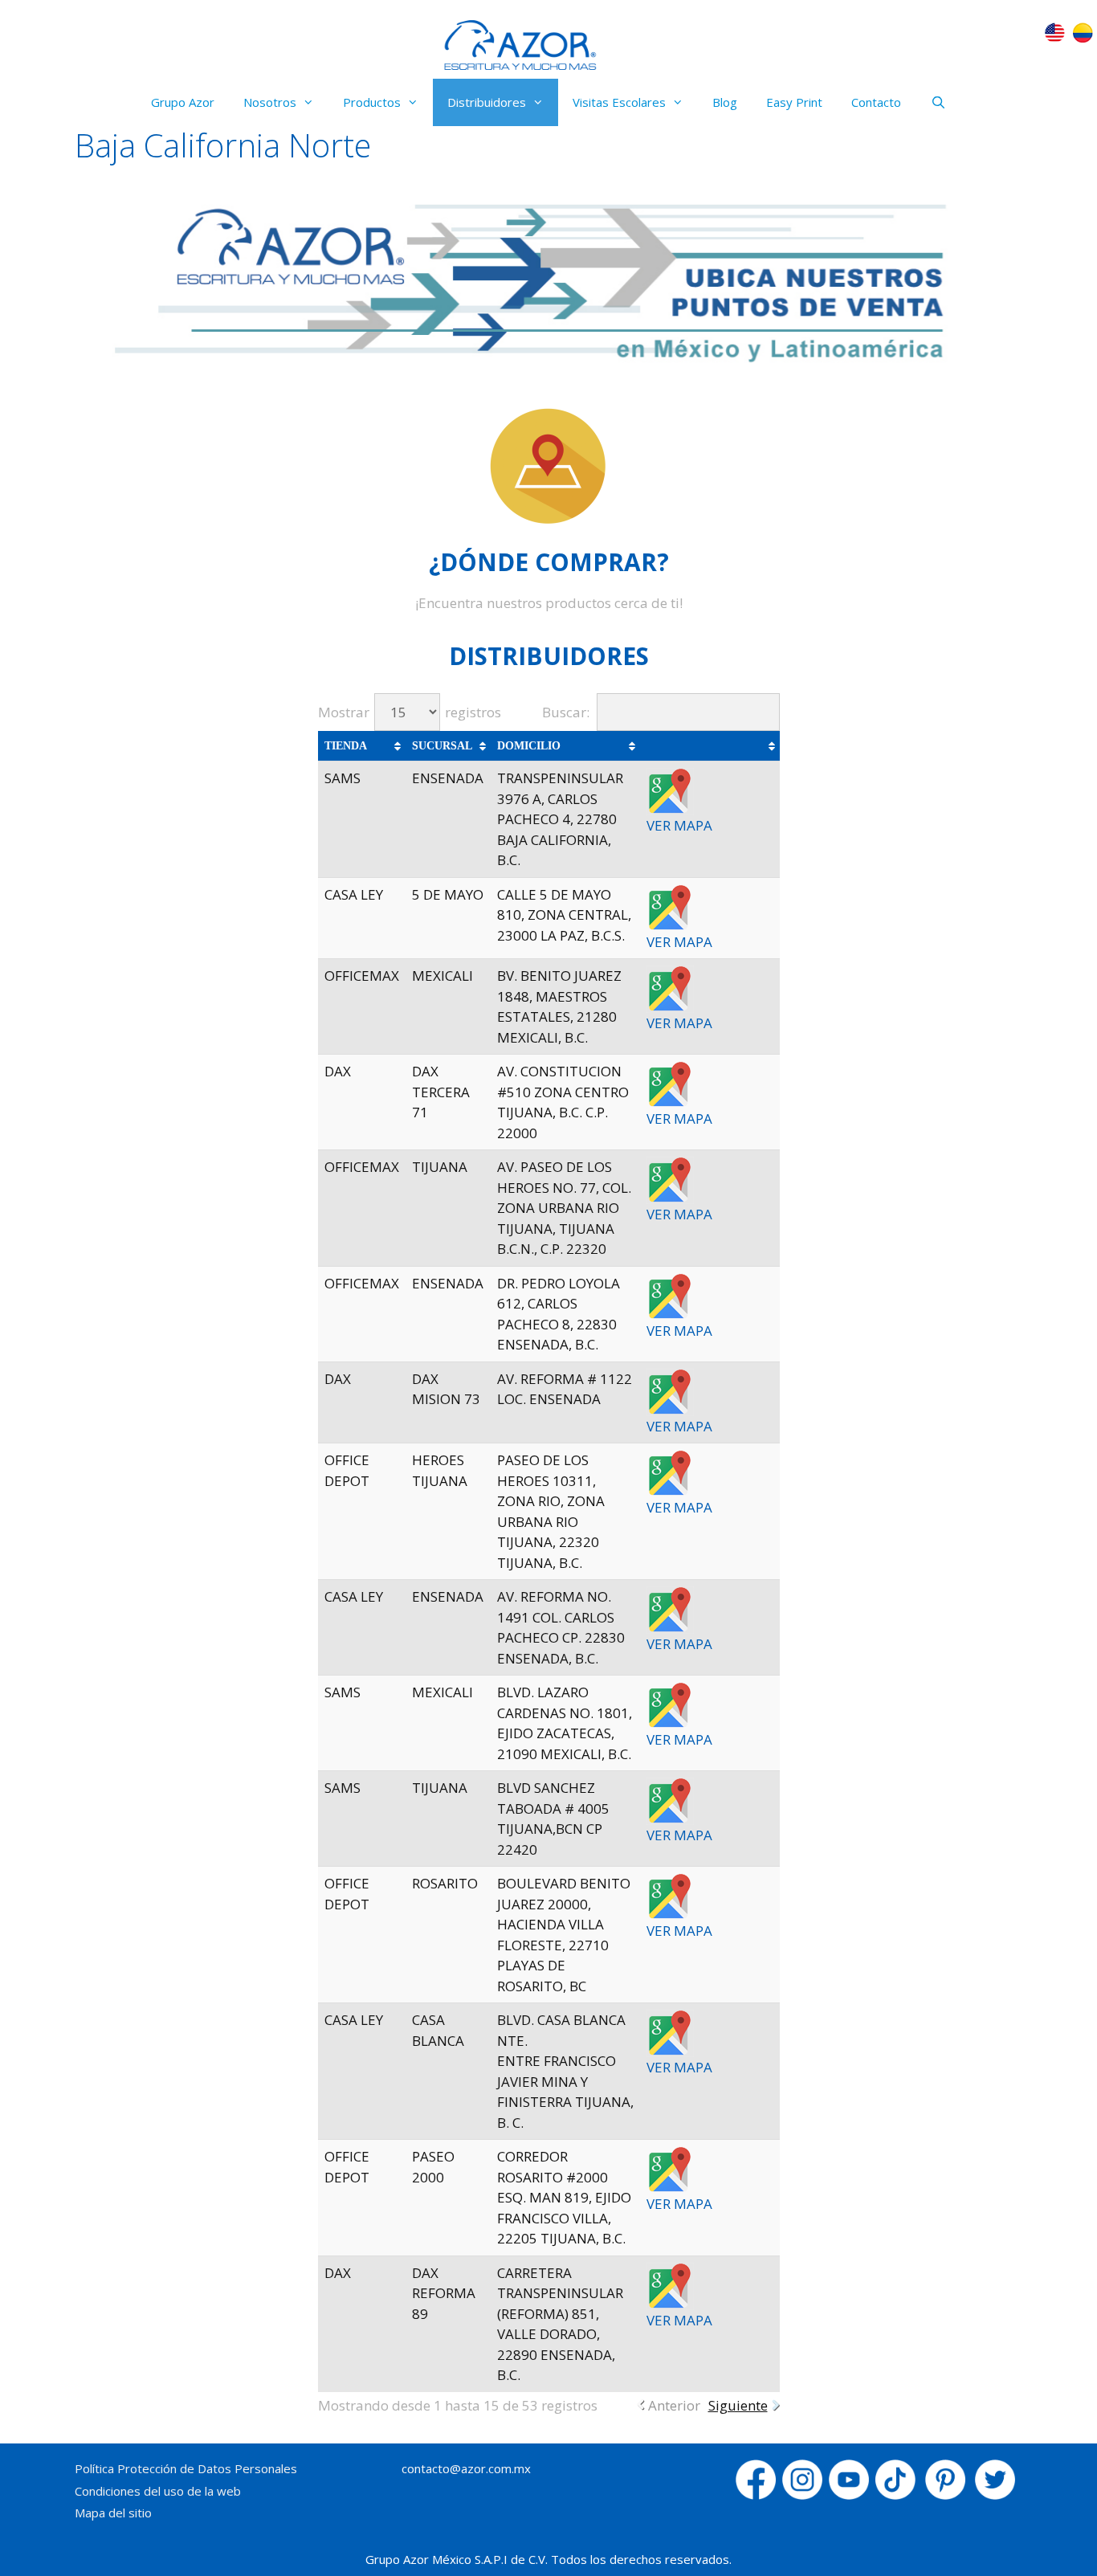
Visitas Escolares (619, 102)
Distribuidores (487, 102)
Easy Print (794, 102)
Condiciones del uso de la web (158, 2491)
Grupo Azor (183, 102)
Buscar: (566, 712)
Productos (372, 102)
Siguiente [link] (738, 2405)
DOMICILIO (529, 746)
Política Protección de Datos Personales (186, 2468)
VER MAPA (679, 825)
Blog (725, 102)
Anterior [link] (674, 2405)
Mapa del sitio (113, 2513)
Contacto (876, 102)
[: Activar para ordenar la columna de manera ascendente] (710, 746)
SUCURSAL (442, 746)
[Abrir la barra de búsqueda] (938, 102)
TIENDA (346, 746)
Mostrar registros (410, 712)
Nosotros (270, 102)
